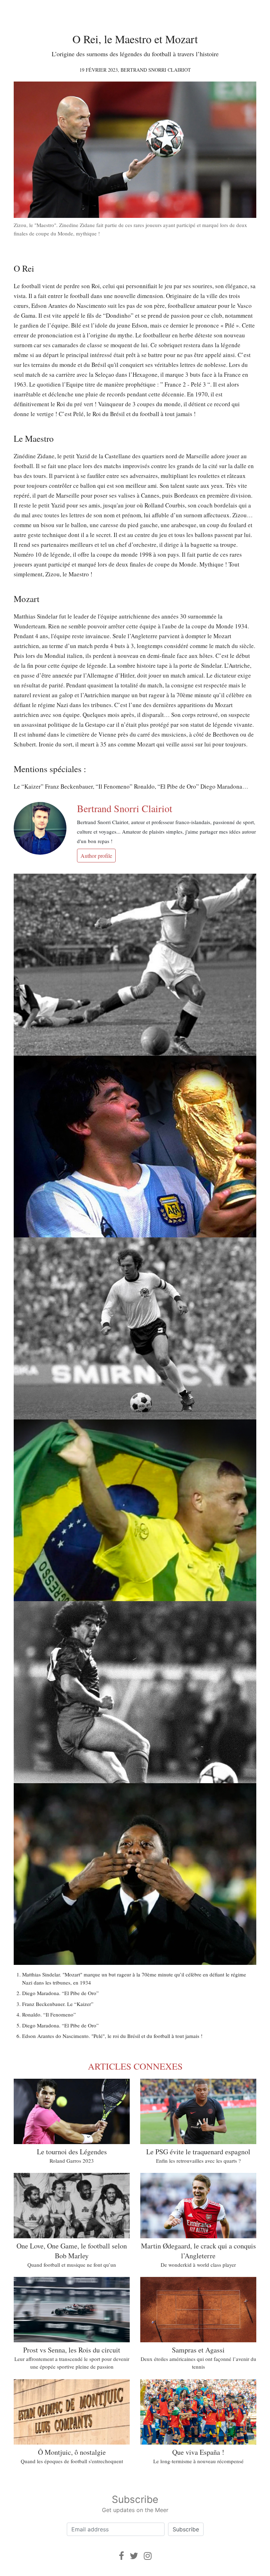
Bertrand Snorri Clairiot (156, 70)
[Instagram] (148, 2556)
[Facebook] (121, 2556)
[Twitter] (134, 2556)
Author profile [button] (96, 856)
